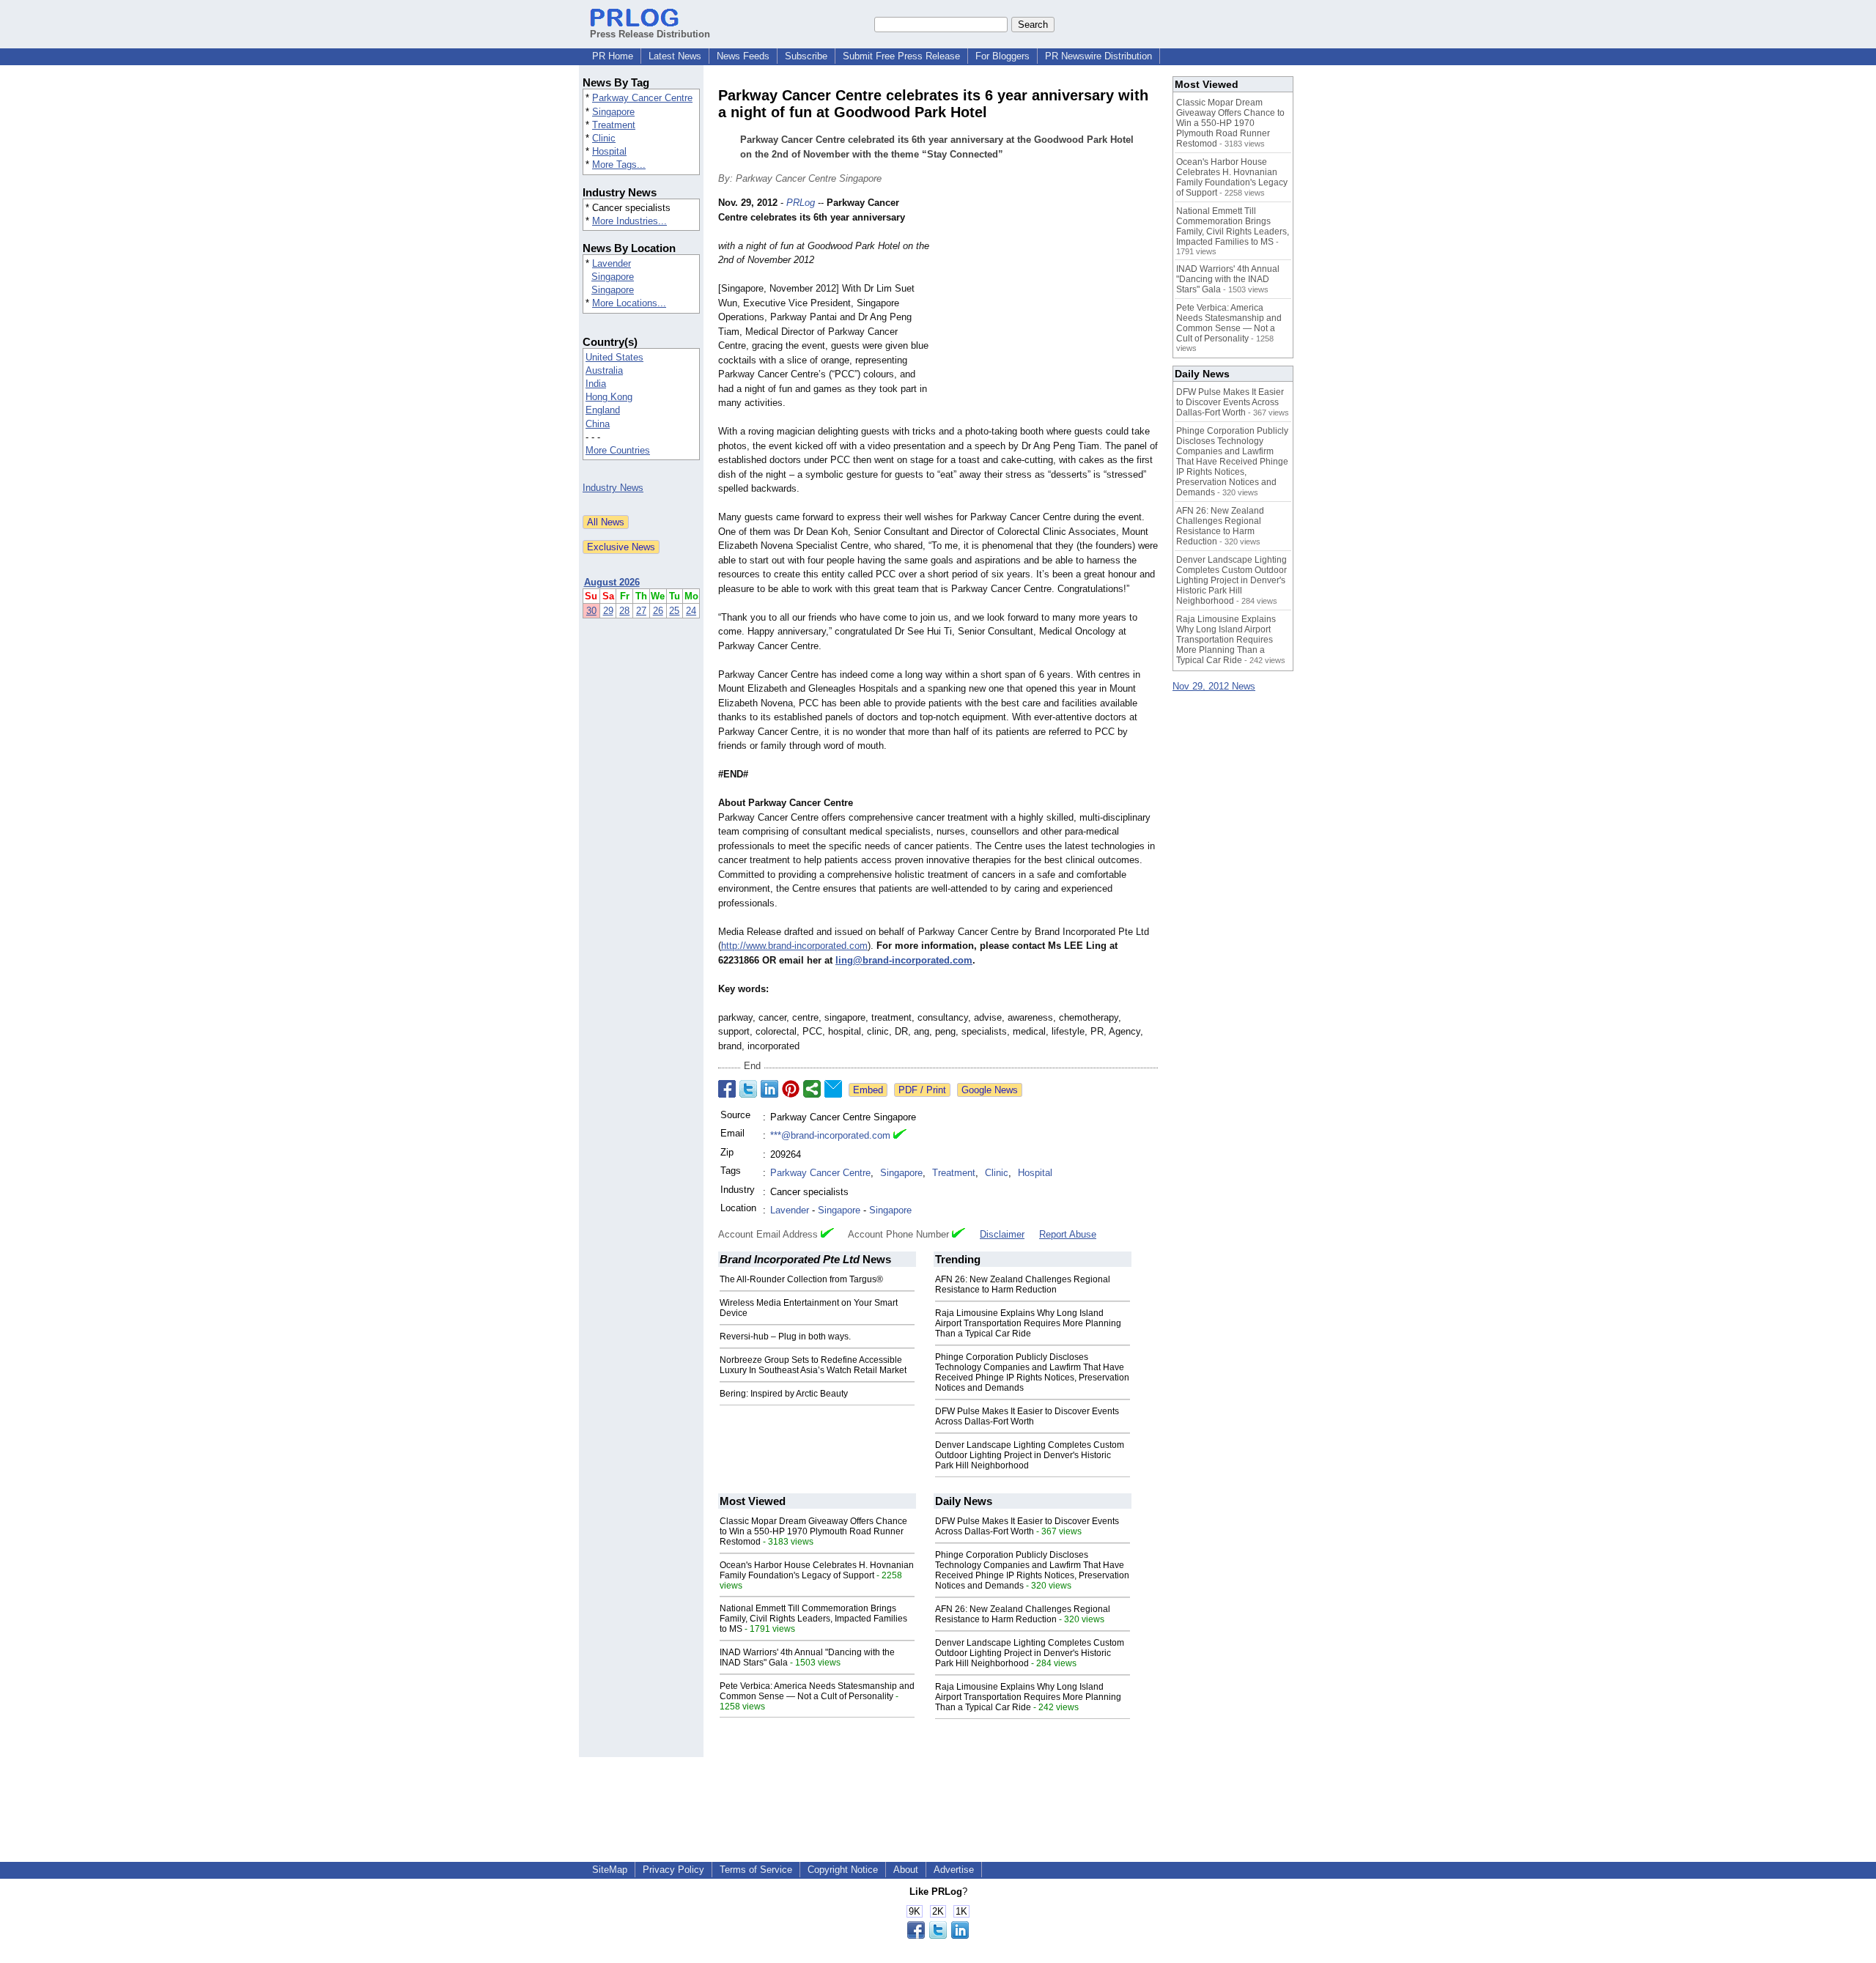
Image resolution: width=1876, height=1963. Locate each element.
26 (658, 611)
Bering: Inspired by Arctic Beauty (784, 1394)
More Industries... (629, 221)
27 (641, 611)
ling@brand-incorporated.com (904, 960)
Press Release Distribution (650, 34)
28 (624, 611)
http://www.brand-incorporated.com (794, 946)
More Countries (618, 450)
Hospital (609, 151)
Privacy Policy (673, 1870)
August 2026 (612, 582)
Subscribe (806, 56)
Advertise (954, 1870)
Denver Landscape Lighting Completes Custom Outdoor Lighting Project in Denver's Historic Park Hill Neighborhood (1030, 1455)
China (598, 424)
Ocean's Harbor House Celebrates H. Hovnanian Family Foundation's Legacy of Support (817, 1570)
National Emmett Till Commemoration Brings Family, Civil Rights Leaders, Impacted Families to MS (813, 1619)
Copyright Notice (843, 1870)
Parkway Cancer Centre (642, 98)
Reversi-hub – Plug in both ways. (785, 1337)
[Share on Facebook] (727, 1089)
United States (614, 357)
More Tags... (619, 164)
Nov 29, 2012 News (1214, 686)
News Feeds (743, 56)
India (596, 384)
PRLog (801, 203)
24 (691, 611)
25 (674, 611)
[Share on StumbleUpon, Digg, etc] (812, 1089)
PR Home (613, 56)
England (603, 410)
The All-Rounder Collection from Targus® (801, 1279)
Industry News (613, 488)
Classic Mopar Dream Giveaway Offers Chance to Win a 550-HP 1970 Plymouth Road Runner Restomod (813, 1531)
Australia (604, 370)
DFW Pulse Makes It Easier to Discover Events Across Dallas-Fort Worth (1027, 1416)
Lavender (612, 263)
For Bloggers (1002, 56)
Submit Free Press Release (901, 56)
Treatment (614, 125)
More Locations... (629, 303)
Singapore (613, 112)
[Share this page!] (938, 1936)
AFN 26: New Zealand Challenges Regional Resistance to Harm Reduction (1023, 1284)
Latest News (675, 56)
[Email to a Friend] (833, 1089)
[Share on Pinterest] (791, 1089)
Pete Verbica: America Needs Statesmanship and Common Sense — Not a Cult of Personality (817, 1691)
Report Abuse (1068, 1234)
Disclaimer (1002, 1234)
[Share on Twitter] (748, 1089)
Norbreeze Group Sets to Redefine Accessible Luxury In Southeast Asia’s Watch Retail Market (813, 1365)
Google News (990, 1090)
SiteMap (610, 1870)
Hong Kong (609, 397)
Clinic (604, 138)
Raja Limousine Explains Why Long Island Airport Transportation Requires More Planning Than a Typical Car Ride (1028, 1323)
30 (591, 611)
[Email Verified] (900, 1136)
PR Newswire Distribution (1098, 56)
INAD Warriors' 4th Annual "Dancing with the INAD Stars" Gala (1228, 279)
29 (608, 611)
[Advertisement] (1048, 303)
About (906, 1870)
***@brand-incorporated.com (830, 1135)
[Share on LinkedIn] (769, 1089)
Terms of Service (756, 1870)
